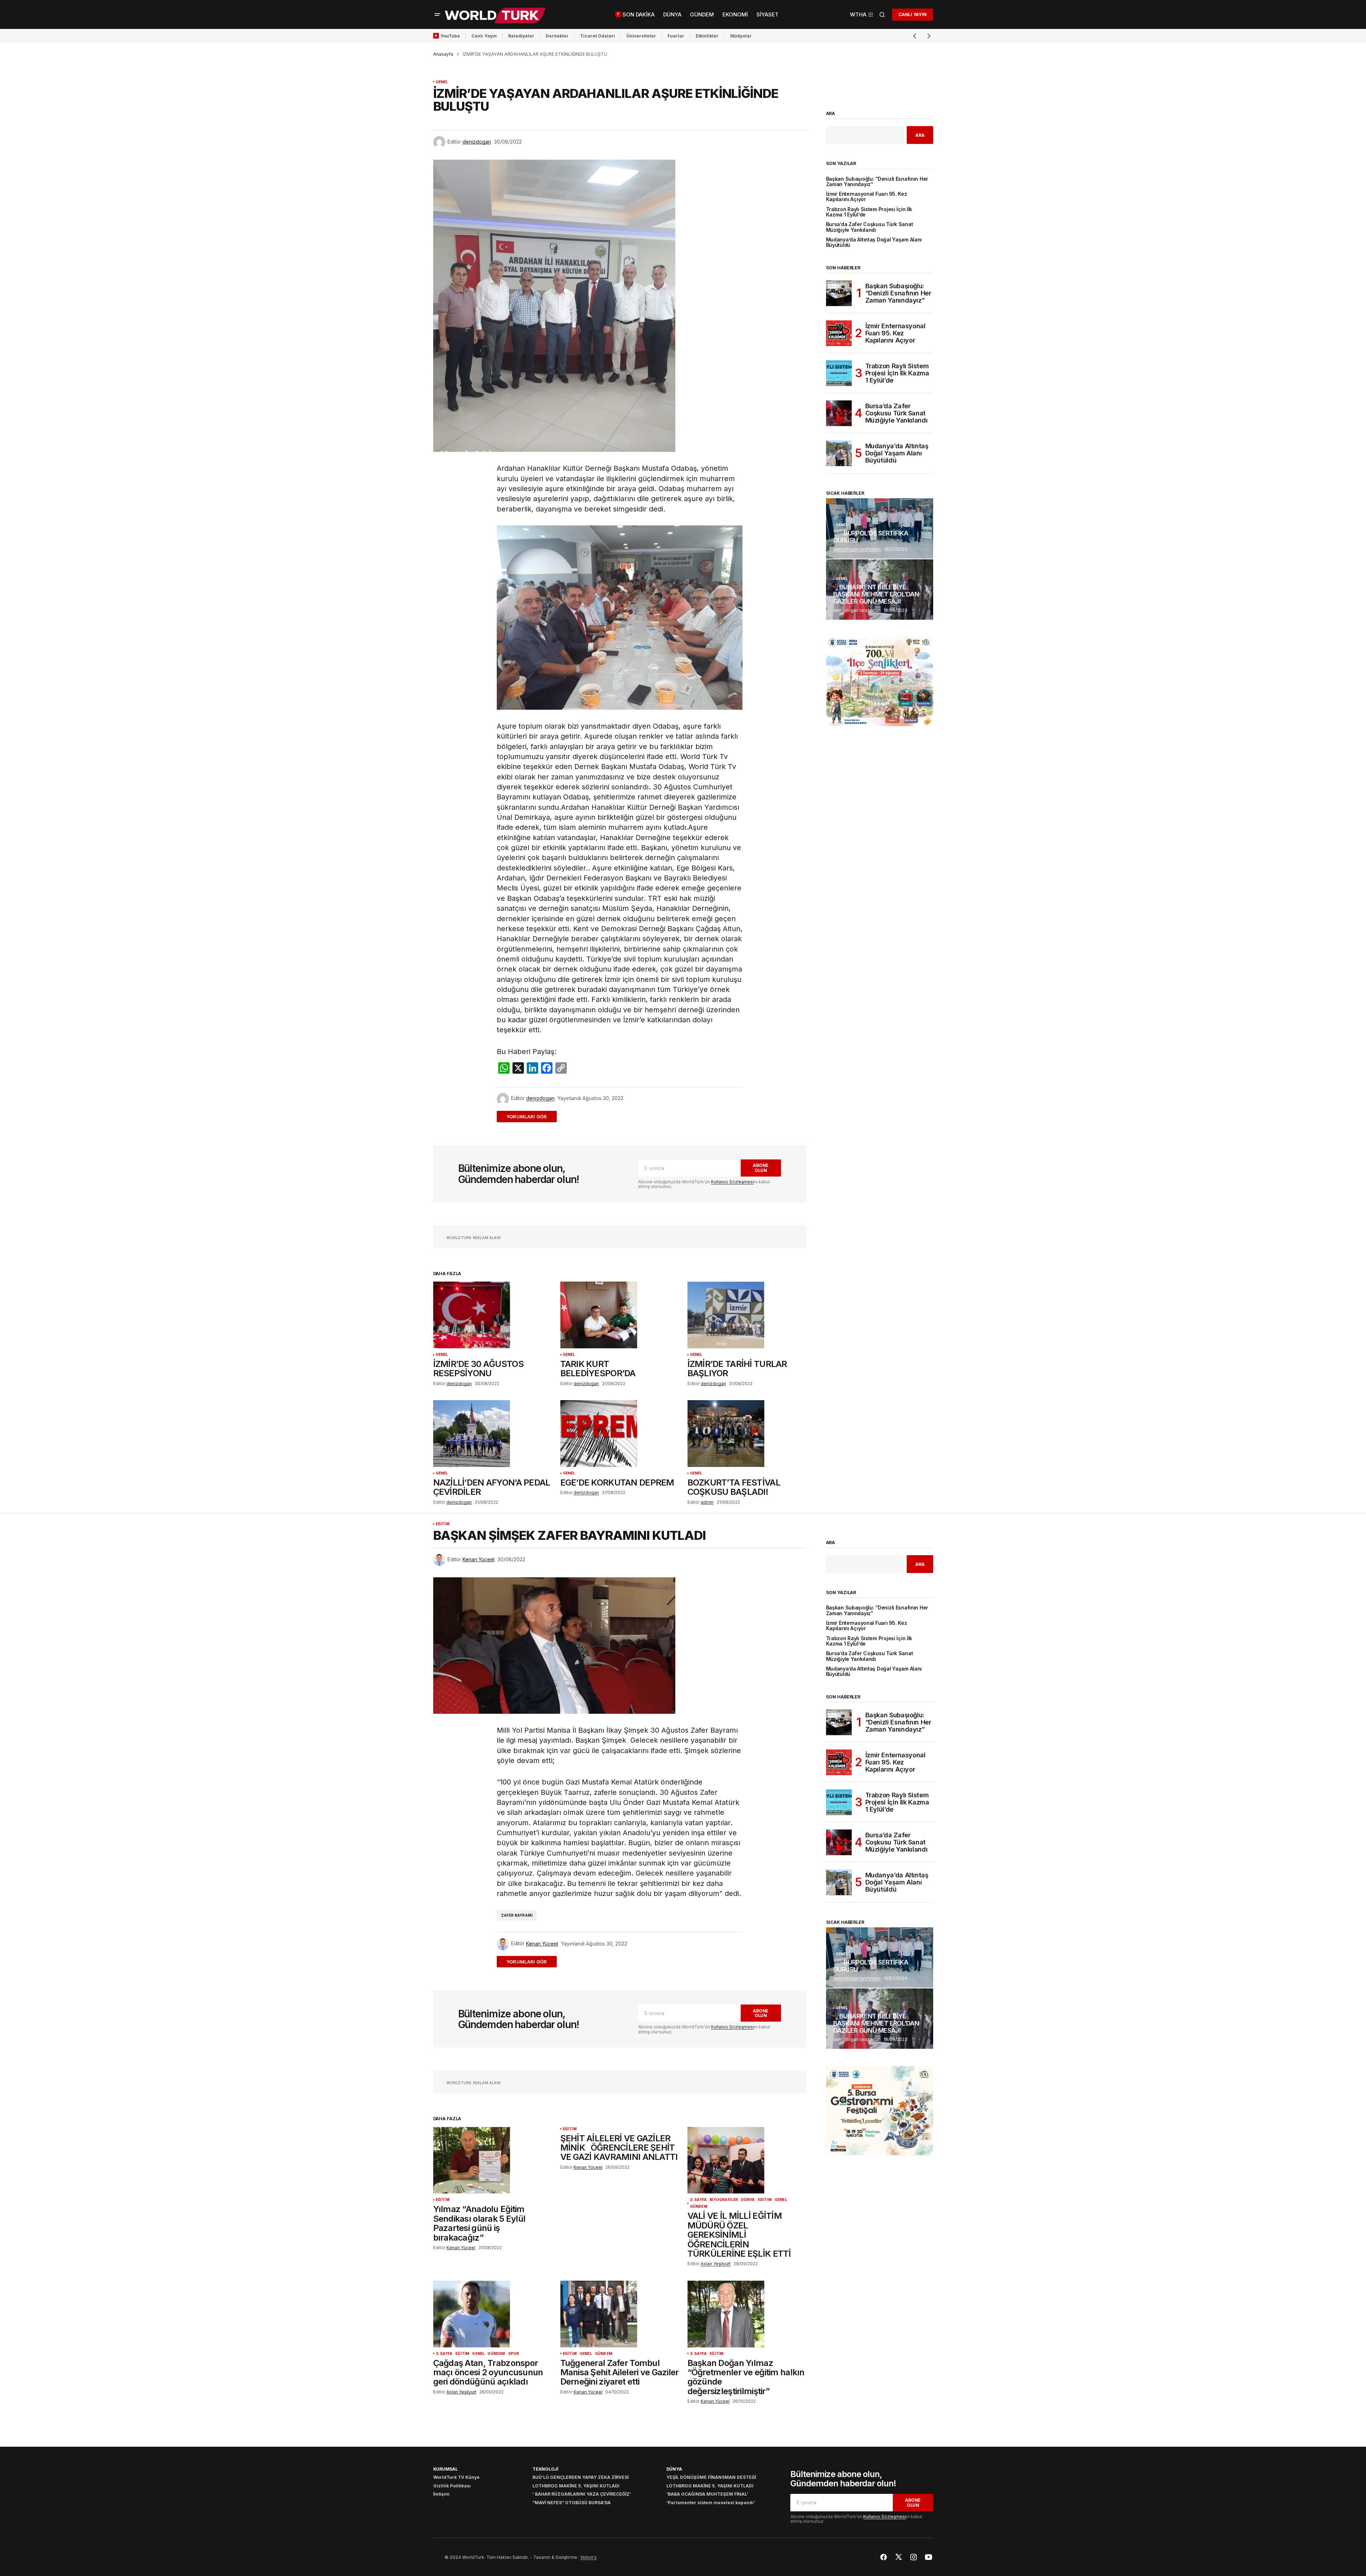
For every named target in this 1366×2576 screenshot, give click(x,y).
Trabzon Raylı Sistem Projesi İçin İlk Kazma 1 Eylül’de (869, 212)
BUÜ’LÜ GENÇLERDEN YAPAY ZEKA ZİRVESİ (581, 2477)
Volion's (589, 2557)
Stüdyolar (741, 36)
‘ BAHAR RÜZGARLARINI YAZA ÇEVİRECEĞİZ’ (582, 2494)
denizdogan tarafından (857, 549)
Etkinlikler (707, 36)
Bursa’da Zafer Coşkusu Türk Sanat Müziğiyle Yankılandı (870, 227)
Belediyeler (521, 36)
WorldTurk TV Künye (456, 2477)
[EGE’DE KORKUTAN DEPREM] (620, 1434)
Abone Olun (761, 1168)
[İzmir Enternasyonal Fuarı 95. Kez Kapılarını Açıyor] (839, 333)
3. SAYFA (699, 2200)
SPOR (514, 2354)
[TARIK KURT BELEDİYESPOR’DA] (620, 1315)
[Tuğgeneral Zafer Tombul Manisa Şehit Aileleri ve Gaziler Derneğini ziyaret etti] (620, 2314)
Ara (831, 114)
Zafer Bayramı (517, 1915)
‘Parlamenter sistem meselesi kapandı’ (711, 2503)
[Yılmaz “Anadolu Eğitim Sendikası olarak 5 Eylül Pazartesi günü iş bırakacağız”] (492, 2160)
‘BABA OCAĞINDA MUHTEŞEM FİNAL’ (707, 2494)
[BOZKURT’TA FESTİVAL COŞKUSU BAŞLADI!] (747, 1434)
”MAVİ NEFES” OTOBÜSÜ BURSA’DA (572, 2503)
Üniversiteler (641, 36)
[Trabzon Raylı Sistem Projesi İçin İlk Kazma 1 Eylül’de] (839, 373)
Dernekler (557, 36)
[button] (437, 15)
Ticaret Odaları (597, 36)
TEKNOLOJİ (545, 2469)
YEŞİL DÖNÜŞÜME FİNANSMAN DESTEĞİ (711, 2477)
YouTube (450, 36)
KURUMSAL (446, 2469)
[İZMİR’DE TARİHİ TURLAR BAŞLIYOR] (747, 1315)
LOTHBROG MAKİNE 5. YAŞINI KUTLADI (576, 2486)
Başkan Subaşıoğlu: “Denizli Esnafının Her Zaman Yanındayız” (877, 182)
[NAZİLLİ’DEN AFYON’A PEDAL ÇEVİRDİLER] (492, 1434)
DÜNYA (748, 2200)
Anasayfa (443, 54)
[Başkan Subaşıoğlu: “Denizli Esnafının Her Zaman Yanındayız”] (839, 293)
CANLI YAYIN (912, 14)
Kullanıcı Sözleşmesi (732, 1182)
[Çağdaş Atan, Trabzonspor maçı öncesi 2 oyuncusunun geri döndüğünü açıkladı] (492, 2314)
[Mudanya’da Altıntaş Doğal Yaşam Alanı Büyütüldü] (839, 453)
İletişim (441, 2494)
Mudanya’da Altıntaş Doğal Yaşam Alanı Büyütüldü (874, 243)
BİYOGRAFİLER (724, 2200)
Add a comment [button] (531, 1116)
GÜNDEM (699, 2206)
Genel (442, 82)
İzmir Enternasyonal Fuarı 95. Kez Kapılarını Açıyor (867, 197)
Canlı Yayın (484, 36)
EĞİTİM (443, 1524)
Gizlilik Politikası (452, 2486)
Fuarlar (676, 36)
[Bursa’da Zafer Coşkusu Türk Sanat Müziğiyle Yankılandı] (839, 413)
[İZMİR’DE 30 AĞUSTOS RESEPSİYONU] (492, 1315)
